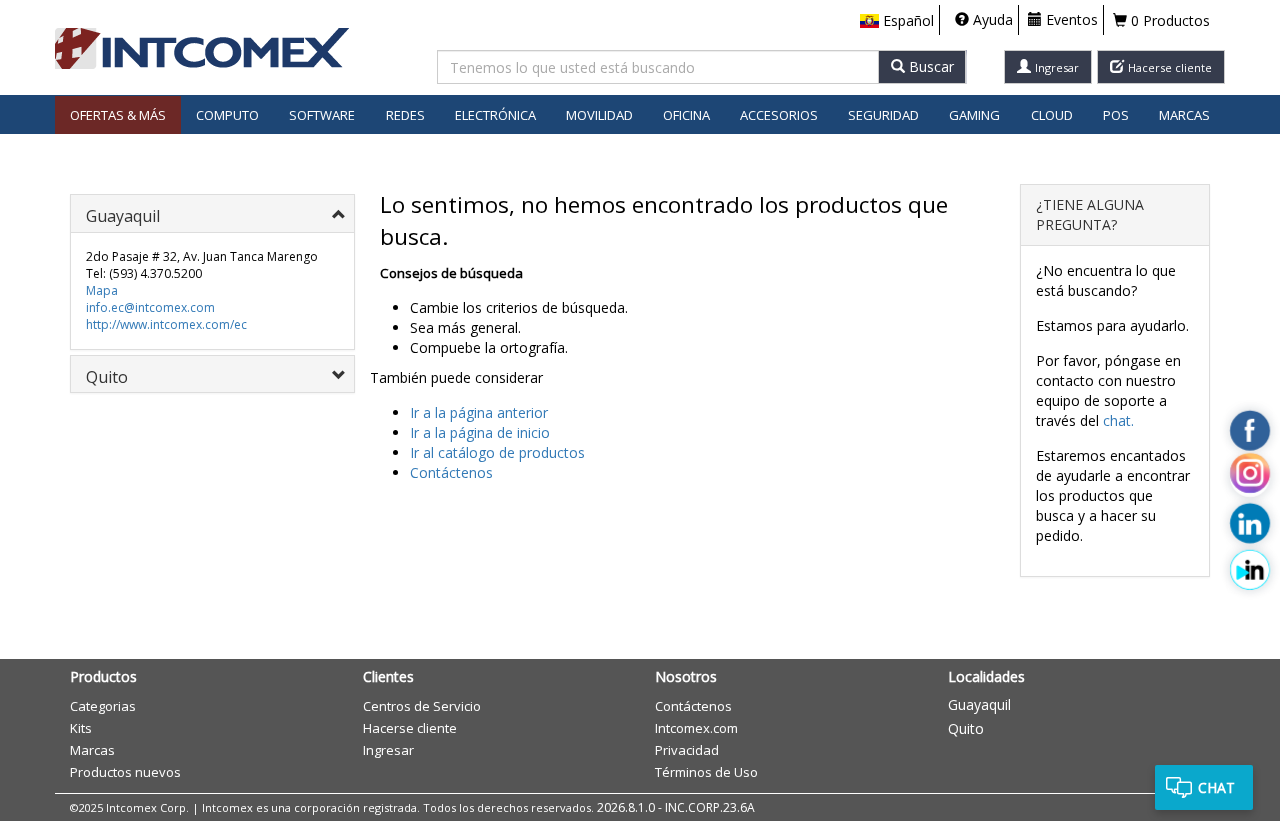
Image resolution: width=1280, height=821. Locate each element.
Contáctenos (451, 472)
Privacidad (687, 750)
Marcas (1184, 115)
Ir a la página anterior (479, 412)
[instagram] (1250, 477)
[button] (897, 21)
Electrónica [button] (495, 115)
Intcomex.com (696, 728)
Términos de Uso (706, 772)
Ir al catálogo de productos (497, 452)
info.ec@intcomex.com (150, 307)
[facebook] (1250, 430)
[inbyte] (1250, 569)
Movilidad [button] (599, 115)
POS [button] (1116, 115)
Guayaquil (979, 704)
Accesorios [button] (779, 115)
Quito (966, 728)
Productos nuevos (125, 772)
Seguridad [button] (883, 115)
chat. (1118, 420)
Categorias (103, 706)
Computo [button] (227, 115)
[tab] (212, 213)
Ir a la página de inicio (480, 432)
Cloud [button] (1052, 115)
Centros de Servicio (422, 706)
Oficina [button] (686, 115)
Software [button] (322, 115)
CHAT (1216, 787)
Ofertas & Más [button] (118, 115)
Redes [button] (405, 115)
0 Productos (1168, 20)
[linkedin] (1250, 523)
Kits (81, 728)
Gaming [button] (974, 115)
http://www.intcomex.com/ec (166, 324)
